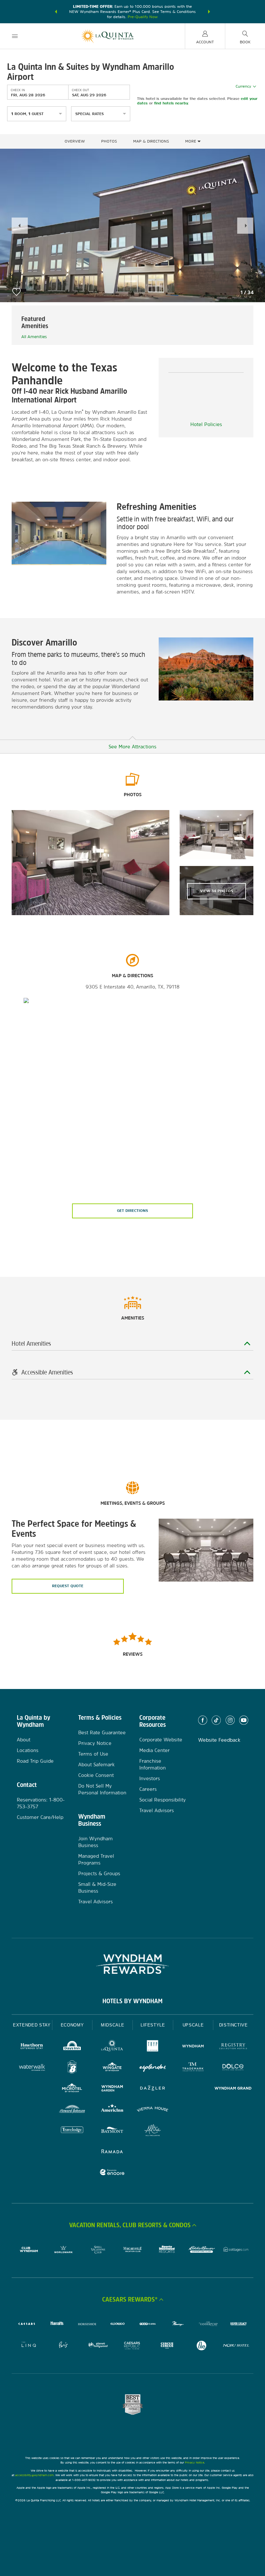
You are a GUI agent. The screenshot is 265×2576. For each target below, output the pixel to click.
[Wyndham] (193, 2047)
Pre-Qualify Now (143, 17)
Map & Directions (151, 141)
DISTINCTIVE (233, 2025)
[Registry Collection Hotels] (233, 2047)
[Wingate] (112, 2068)
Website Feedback (219, 1740)
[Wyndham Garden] (112, 2089)
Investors (150, 1778)
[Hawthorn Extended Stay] (32, 2047)
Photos (109, 141)
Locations (28, 1750)
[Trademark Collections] (193, 2068)
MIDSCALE (112, 2025)
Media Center (154, 1750)
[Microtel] (72, 2089)
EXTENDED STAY (32, 2025)
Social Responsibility (163, 1800)
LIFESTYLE (153, 2025)
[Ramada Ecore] (112, 2173)
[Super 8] (72, 2068)
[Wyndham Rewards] (132, 1964)
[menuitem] (15, 36)
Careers (148, 1789)
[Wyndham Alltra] (153, 2131)
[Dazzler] (153, 2089)
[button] (56, 12)
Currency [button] (243, 86)
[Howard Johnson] (72, 2110)
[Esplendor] (153, 2068)
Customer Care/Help (40, 1817)
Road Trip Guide (35, 1761)
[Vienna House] (153, 2110)
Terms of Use (93, 1754)
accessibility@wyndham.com (34, 2475)
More (191, 141)
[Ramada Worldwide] (112, 2152)
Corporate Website (161, 1740)
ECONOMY (72, 2025)
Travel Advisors (95, 1902)
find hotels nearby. (171, 103)
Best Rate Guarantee (102, 1732)
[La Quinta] (112, 2047)
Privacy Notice (95, 1743)
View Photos (217, 891)
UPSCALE (193, 2025)
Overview (75, 141)
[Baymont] (112, 2131)
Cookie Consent (96, 1775)
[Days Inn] (72, 2047)
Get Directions (132, 1211)
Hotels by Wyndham (132, 2001)
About (24, 1740)
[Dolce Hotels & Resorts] (233, 2068)
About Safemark (96, 1764)
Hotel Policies (206, 424)
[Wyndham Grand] (233, 2089)
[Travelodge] (72, 2131)
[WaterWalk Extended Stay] (32, 2068)
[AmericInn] (112, 2110)
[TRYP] (153, 2047)
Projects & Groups (99, 1873)
